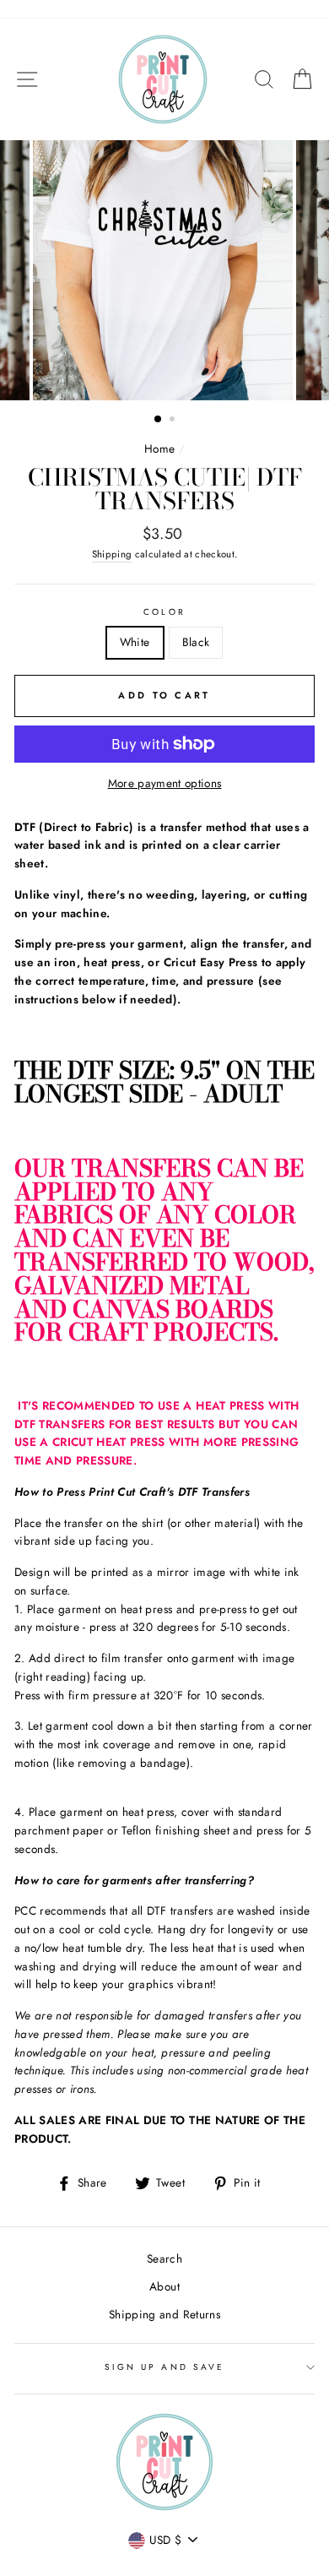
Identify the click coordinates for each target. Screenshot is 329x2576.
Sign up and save (164, 2367)
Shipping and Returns (164, 2314)
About (164, 2286)
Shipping (112, 554)
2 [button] (174, 421)
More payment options (165, 783)
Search (164, 2258)
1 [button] (159, 420)
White (135, 642)
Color (164, 612)
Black (196, 642)
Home (159, 448)
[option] (164, 270)
